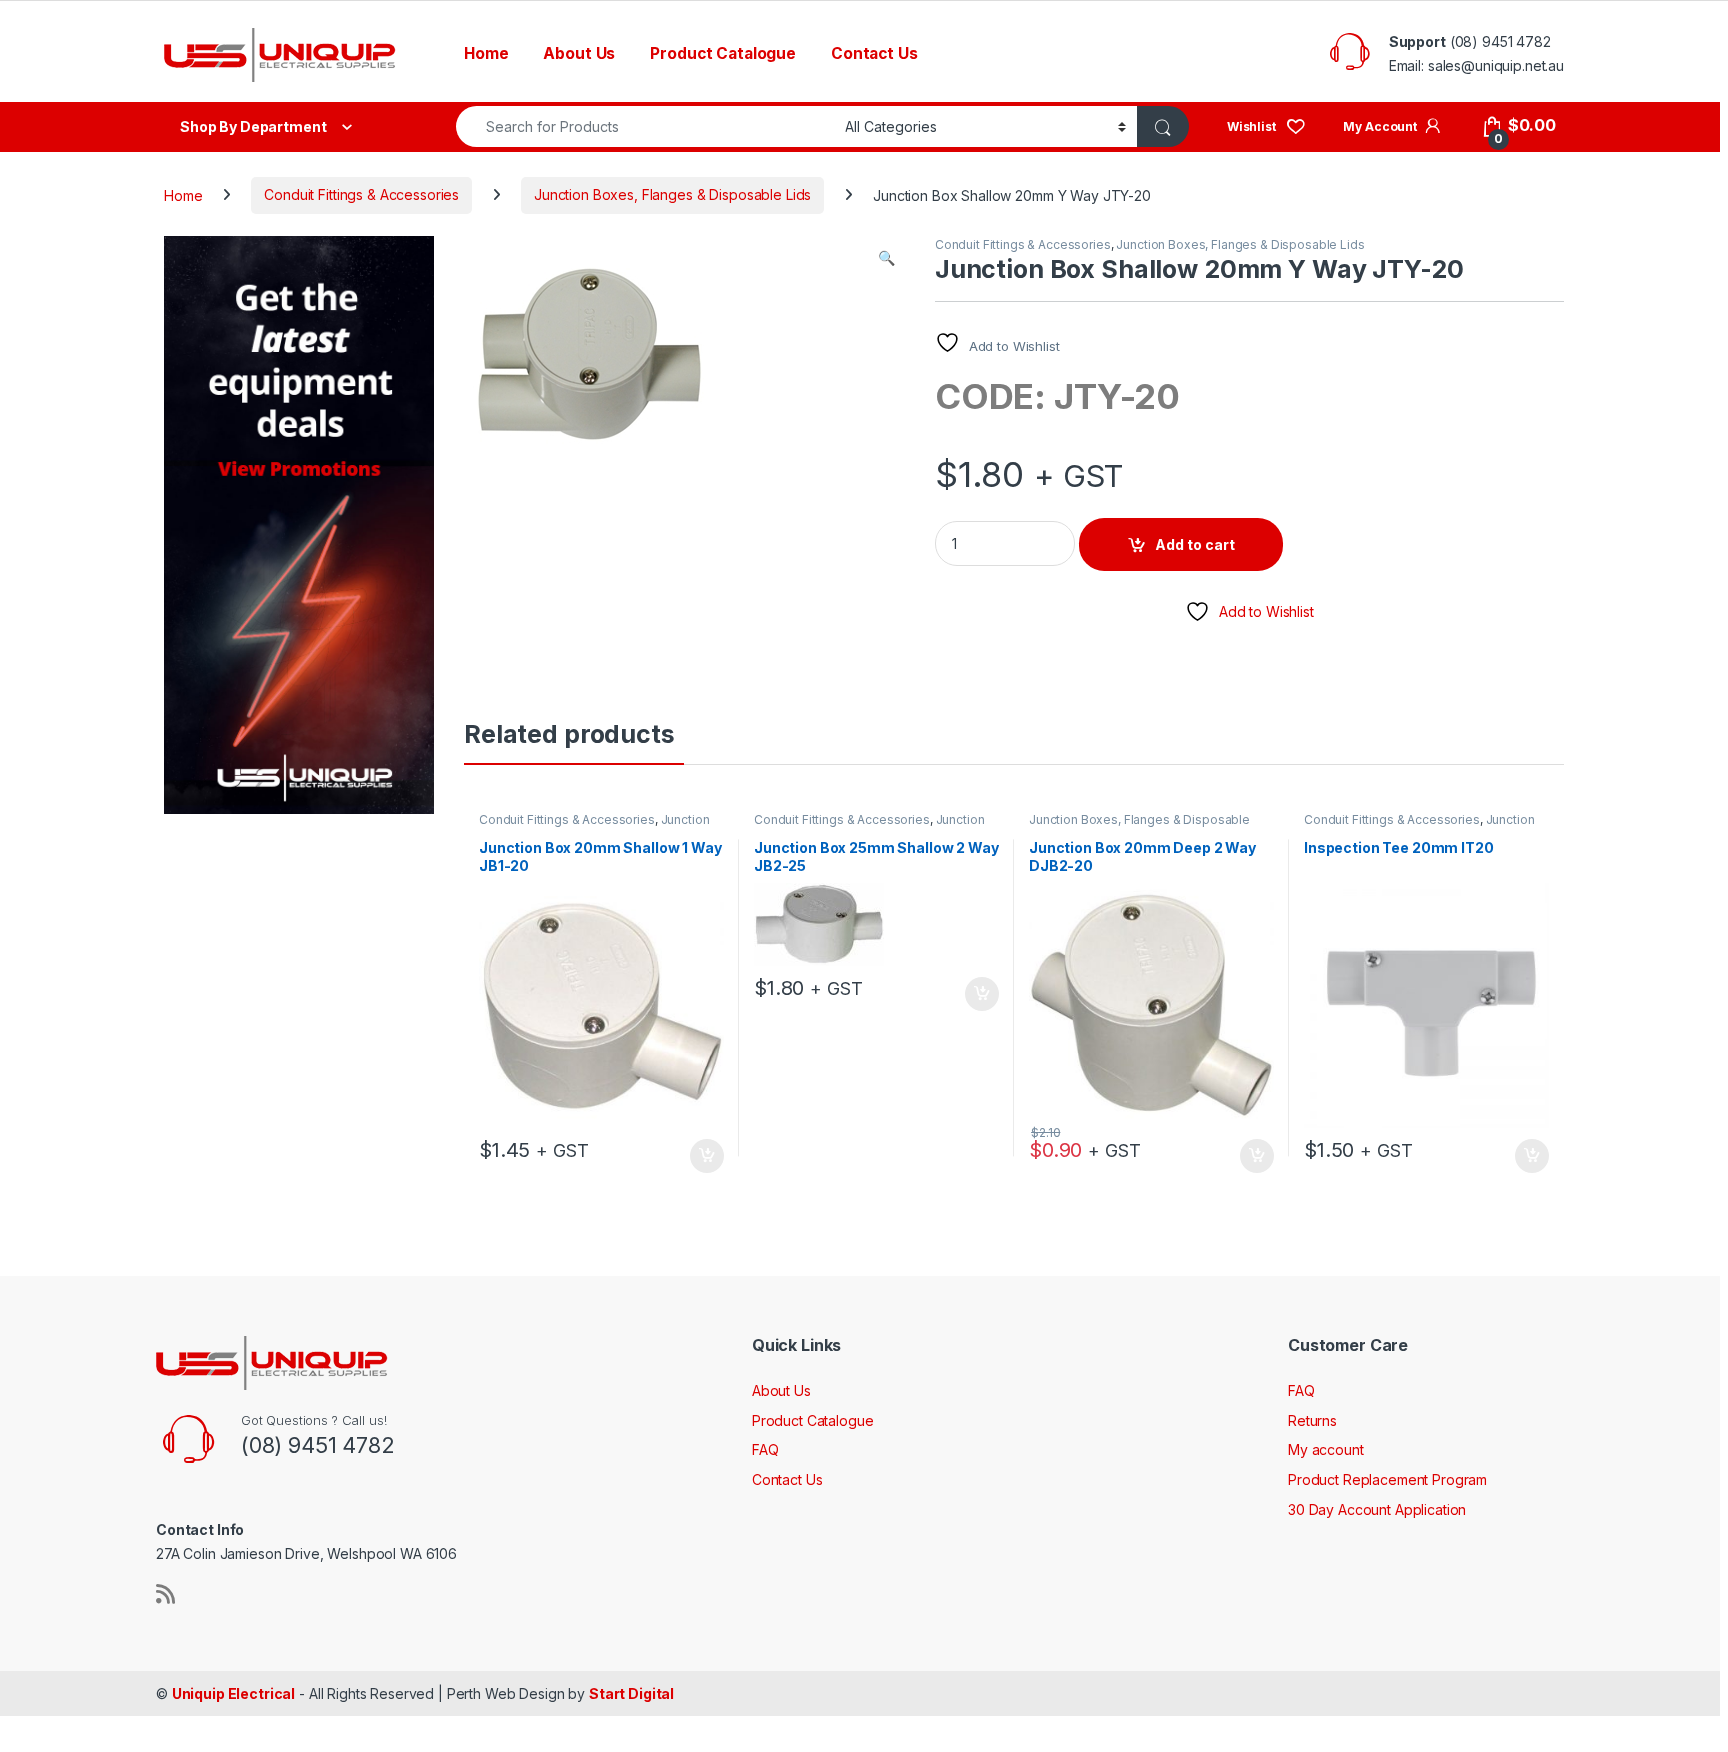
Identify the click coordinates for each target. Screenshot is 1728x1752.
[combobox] (645, 126)
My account (1326, 1449)
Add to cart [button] (707, 1156)
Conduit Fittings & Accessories (361, 194)
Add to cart (1195, 544)
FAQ (765, 1449)
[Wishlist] (1266, 125)
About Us (579, 53)
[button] (886, 258)
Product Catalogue (723, 53)
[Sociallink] (165, 1594)
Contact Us (874, 53)
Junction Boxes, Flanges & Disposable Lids (672, 194)
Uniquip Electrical (233, 1693)
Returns (1312, 1420)
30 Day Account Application (1377, 1509)
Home (486, 53)
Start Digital (631, 1693)
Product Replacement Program (1387, 1479)
